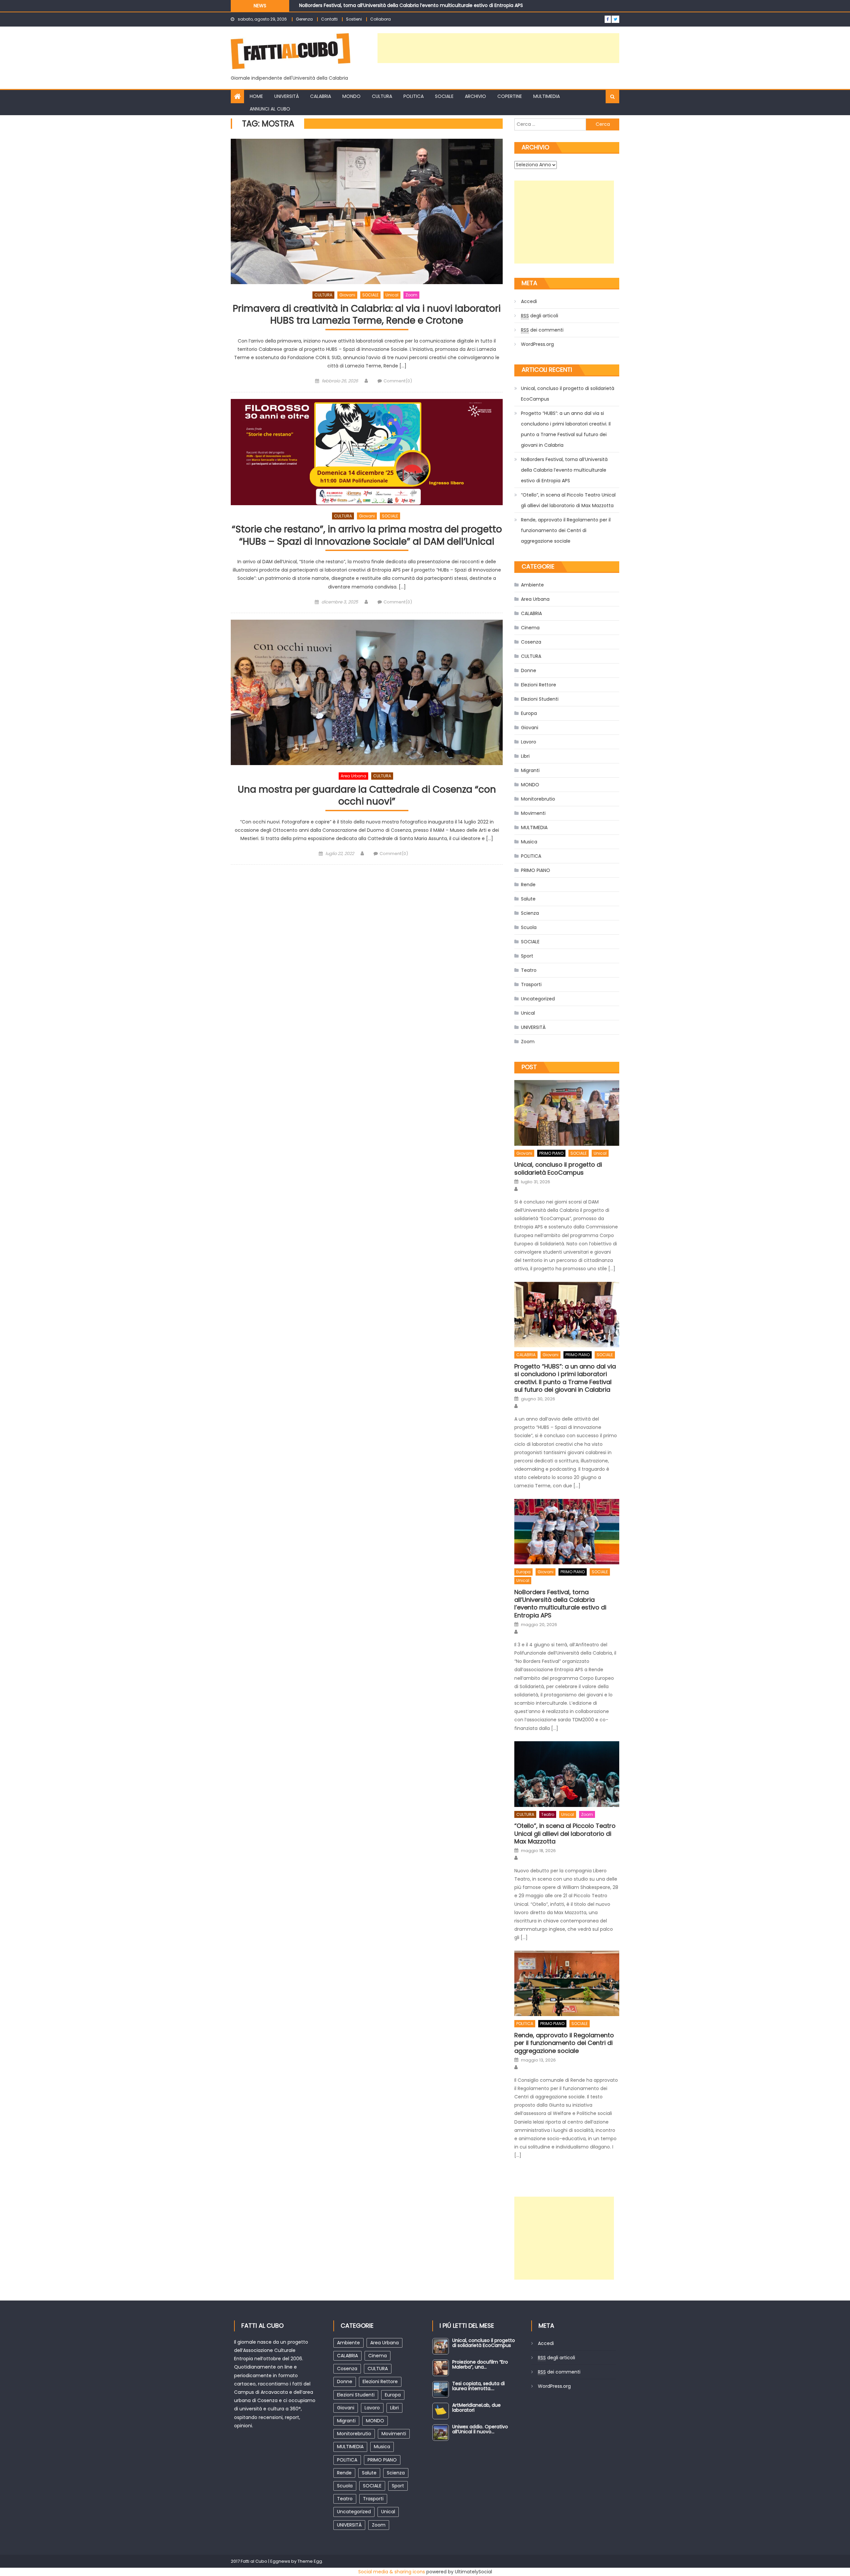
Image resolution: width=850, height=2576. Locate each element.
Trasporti (531, 984)
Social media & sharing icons (392, 2572)
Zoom (411, 295)
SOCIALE (444, 96)
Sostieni (354, 19)
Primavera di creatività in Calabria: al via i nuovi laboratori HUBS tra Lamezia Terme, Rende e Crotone (367, 315)
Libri (525, 756)
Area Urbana (353, 776)
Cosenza (531, 642)
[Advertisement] (498, 48)
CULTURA (382, 96)
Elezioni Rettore (539, 685)
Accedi (529, 301)
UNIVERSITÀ (287, 96)
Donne (529, 670)
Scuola (529, 927)
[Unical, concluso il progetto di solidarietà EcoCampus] (567, 1113)
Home (256, 96)
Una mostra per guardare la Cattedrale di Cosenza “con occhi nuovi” (367, 796)
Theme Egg (310, 2561)
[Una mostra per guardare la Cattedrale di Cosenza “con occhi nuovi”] (367, 692)
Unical (392, 295)
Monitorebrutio (538, 799)
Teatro (529, 970)
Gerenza (304, 19)
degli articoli (540, 316)
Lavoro (529, 742)
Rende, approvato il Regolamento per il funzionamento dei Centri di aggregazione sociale (566, 530)
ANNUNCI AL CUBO (270, 109)
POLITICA (414, 96)
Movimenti (533, 813)
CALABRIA (321, 96)
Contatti (329, 19)
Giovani (347, 295)
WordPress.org (537, 344)
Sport (527, 956)
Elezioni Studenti (540, 699)
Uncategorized (538, 999)
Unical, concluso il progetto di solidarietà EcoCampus (568, 394)
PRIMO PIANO (536, 870)
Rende (528, 885)
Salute (528, 899)
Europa (529, 713)
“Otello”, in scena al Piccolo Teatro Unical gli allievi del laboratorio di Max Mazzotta (393, 5)
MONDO (351, 96)
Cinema (530, 628)
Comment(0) (398, 381)
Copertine (510, 96)
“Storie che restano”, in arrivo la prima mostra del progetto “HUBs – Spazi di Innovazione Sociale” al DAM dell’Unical (367, 536)
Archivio (475, 96)
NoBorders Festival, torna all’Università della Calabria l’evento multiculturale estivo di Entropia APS (564, 470)
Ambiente (532, 585)
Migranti (530, 770)
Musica (529, 842)
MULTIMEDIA (547, 96)
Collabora (381, 19)
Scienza (530, 913)
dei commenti (542, 330)
